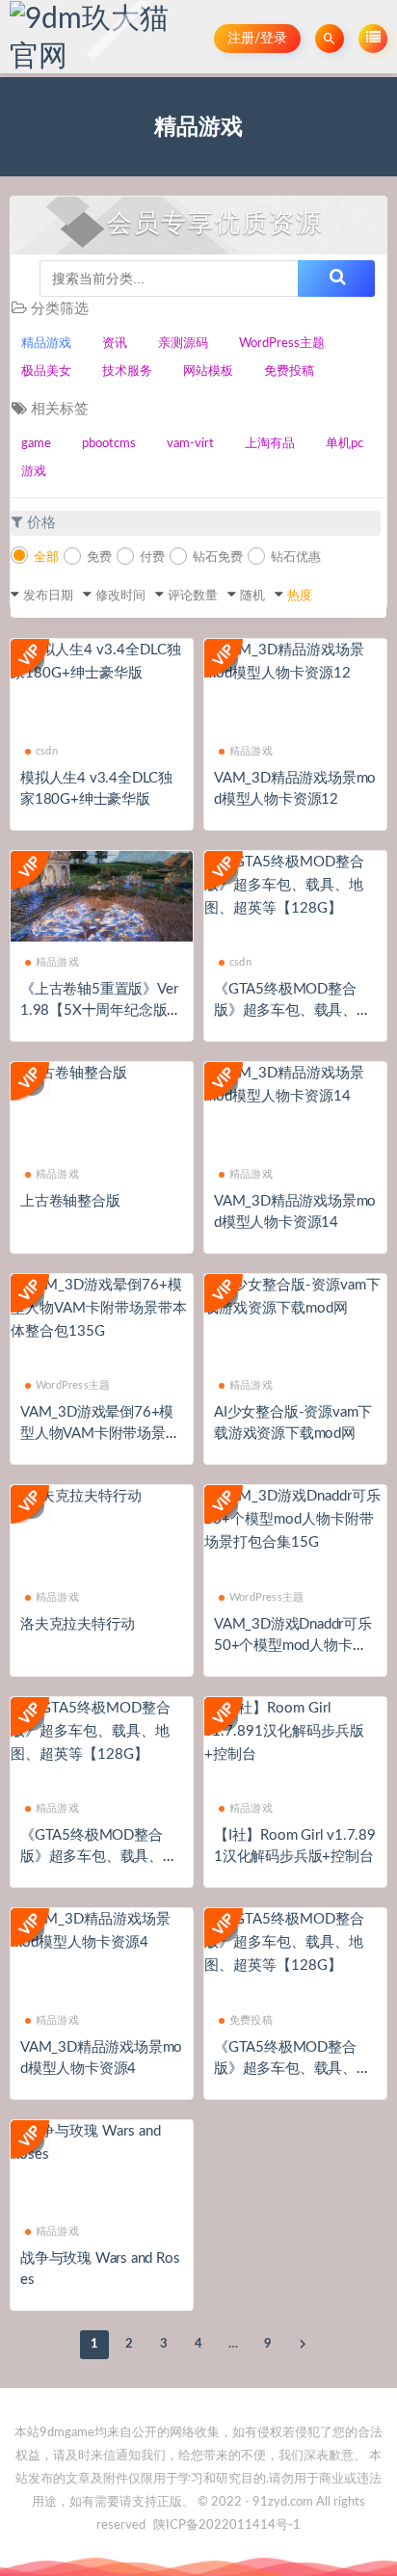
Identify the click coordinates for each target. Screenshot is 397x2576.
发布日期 (48, 596)
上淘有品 (270, 444)
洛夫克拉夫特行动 (77, 1624)
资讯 (115, 344)
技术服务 (127, 372)
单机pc (344, 444)
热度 (300, 596)
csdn (47, 751)
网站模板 (208, 372)
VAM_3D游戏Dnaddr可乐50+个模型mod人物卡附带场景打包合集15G (293, 1646)
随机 (252, 596)
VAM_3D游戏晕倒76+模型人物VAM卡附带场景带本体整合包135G (100, 1434)
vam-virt (190, 444)
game (36, 444)
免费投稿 (289, 372)
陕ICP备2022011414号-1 (227, 2525)
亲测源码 (183, 344)
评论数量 (193, 596)
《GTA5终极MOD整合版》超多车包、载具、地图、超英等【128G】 (292, 1010)
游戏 (34, 472)
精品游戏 (46, 344)
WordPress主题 (282, 344)
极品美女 (46, 372)
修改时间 (120, 596)
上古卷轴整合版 (70, 1201)
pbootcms (109, 444)
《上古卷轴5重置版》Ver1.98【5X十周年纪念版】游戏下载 (101, 1010)
